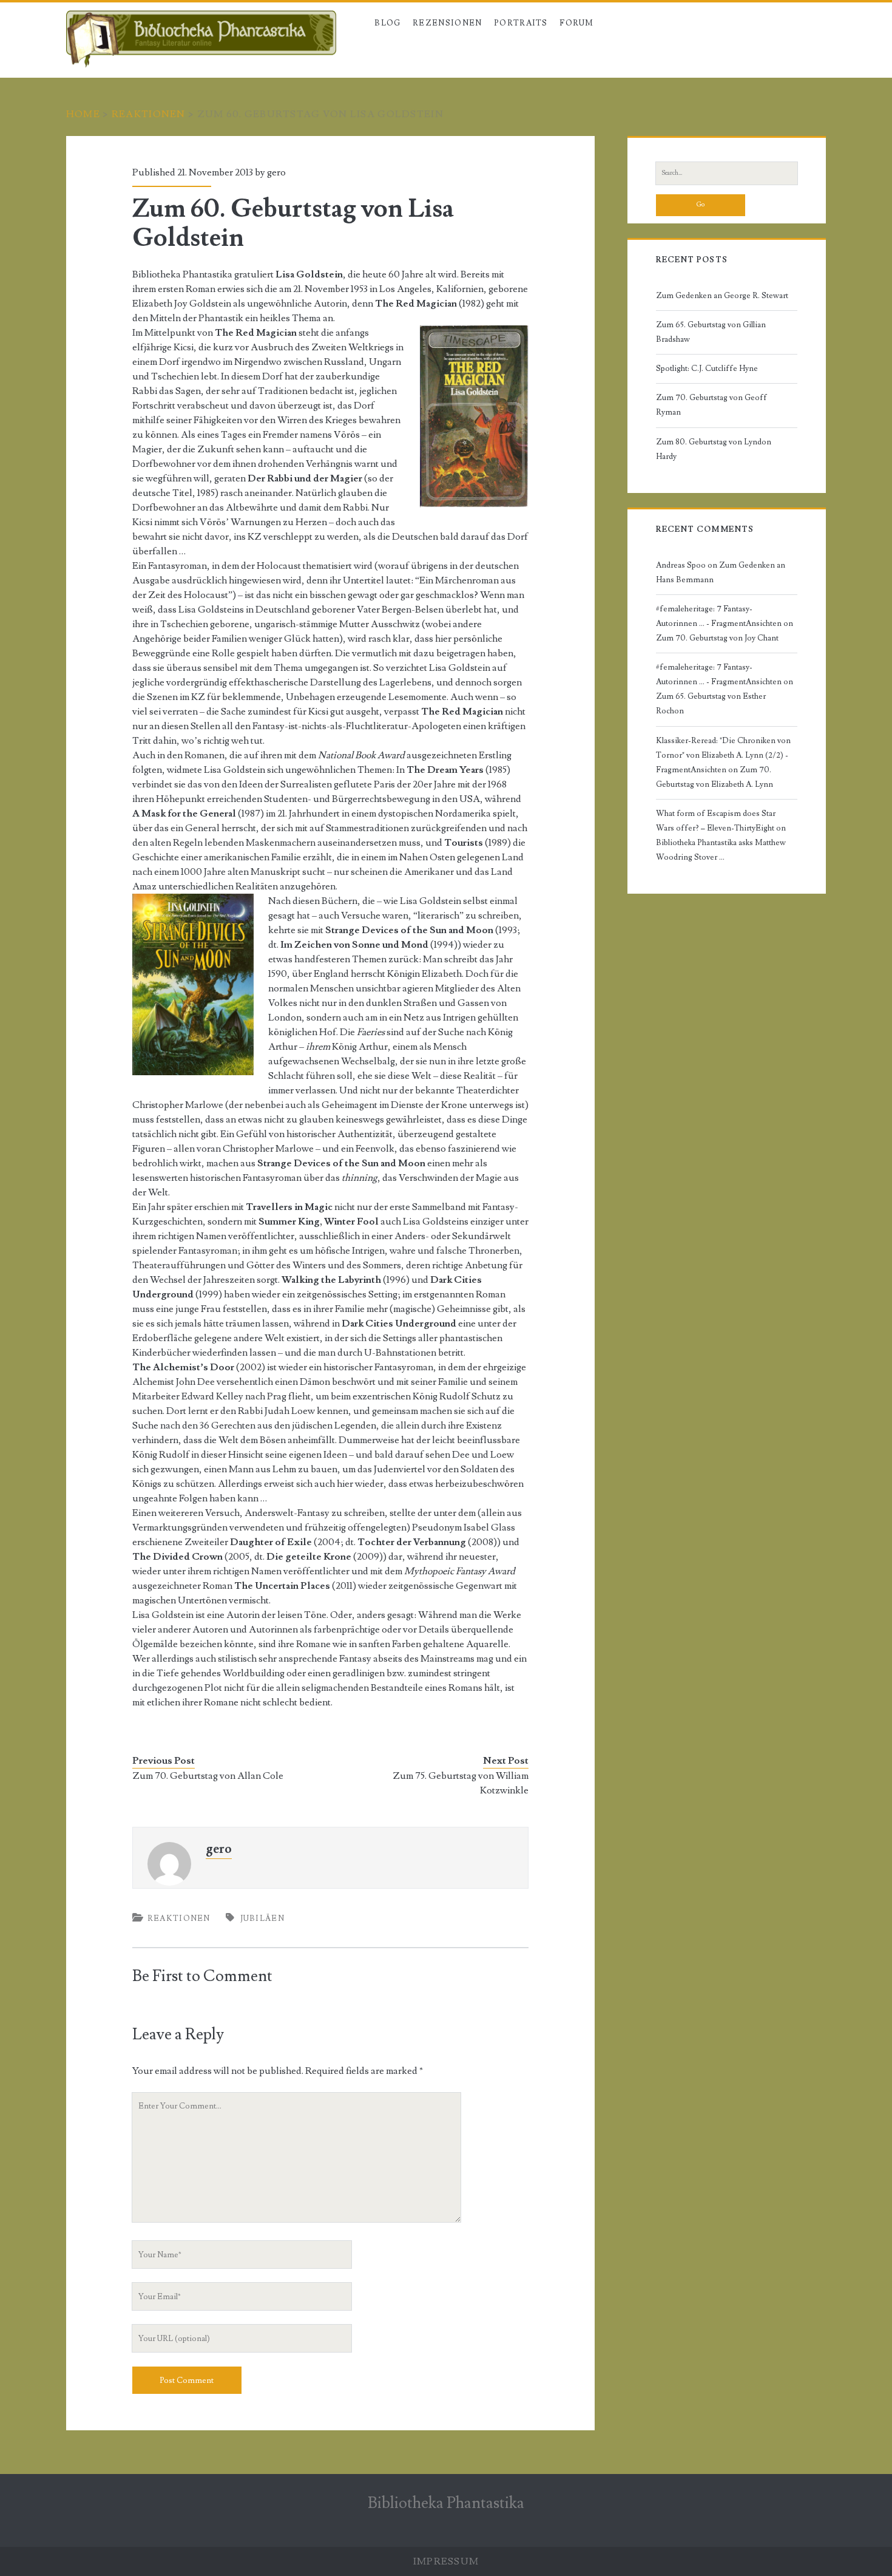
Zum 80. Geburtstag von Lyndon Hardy (714, 449)
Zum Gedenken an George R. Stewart (722, 296)
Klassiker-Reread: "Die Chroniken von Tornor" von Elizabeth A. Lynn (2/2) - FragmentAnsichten (723, 755)
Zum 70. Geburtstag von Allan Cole (208, 1776)
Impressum (446, 2561)
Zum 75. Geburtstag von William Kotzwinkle (461, 1783)
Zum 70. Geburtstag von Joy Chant (717, 638)
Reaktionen (149, 114)
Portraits (521, 23)
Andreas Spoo (681, 565)
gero (276, 172)
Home (83, 114)
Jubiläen (262, 1918)
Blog (387, 23)
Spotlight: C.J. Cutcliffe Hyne (707, 369)
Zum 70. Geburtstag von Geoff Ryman (711, 405)
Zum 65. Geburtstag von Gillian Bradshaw (711, 332)
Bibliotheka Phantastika (446, 2503)
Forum (577, 23)
